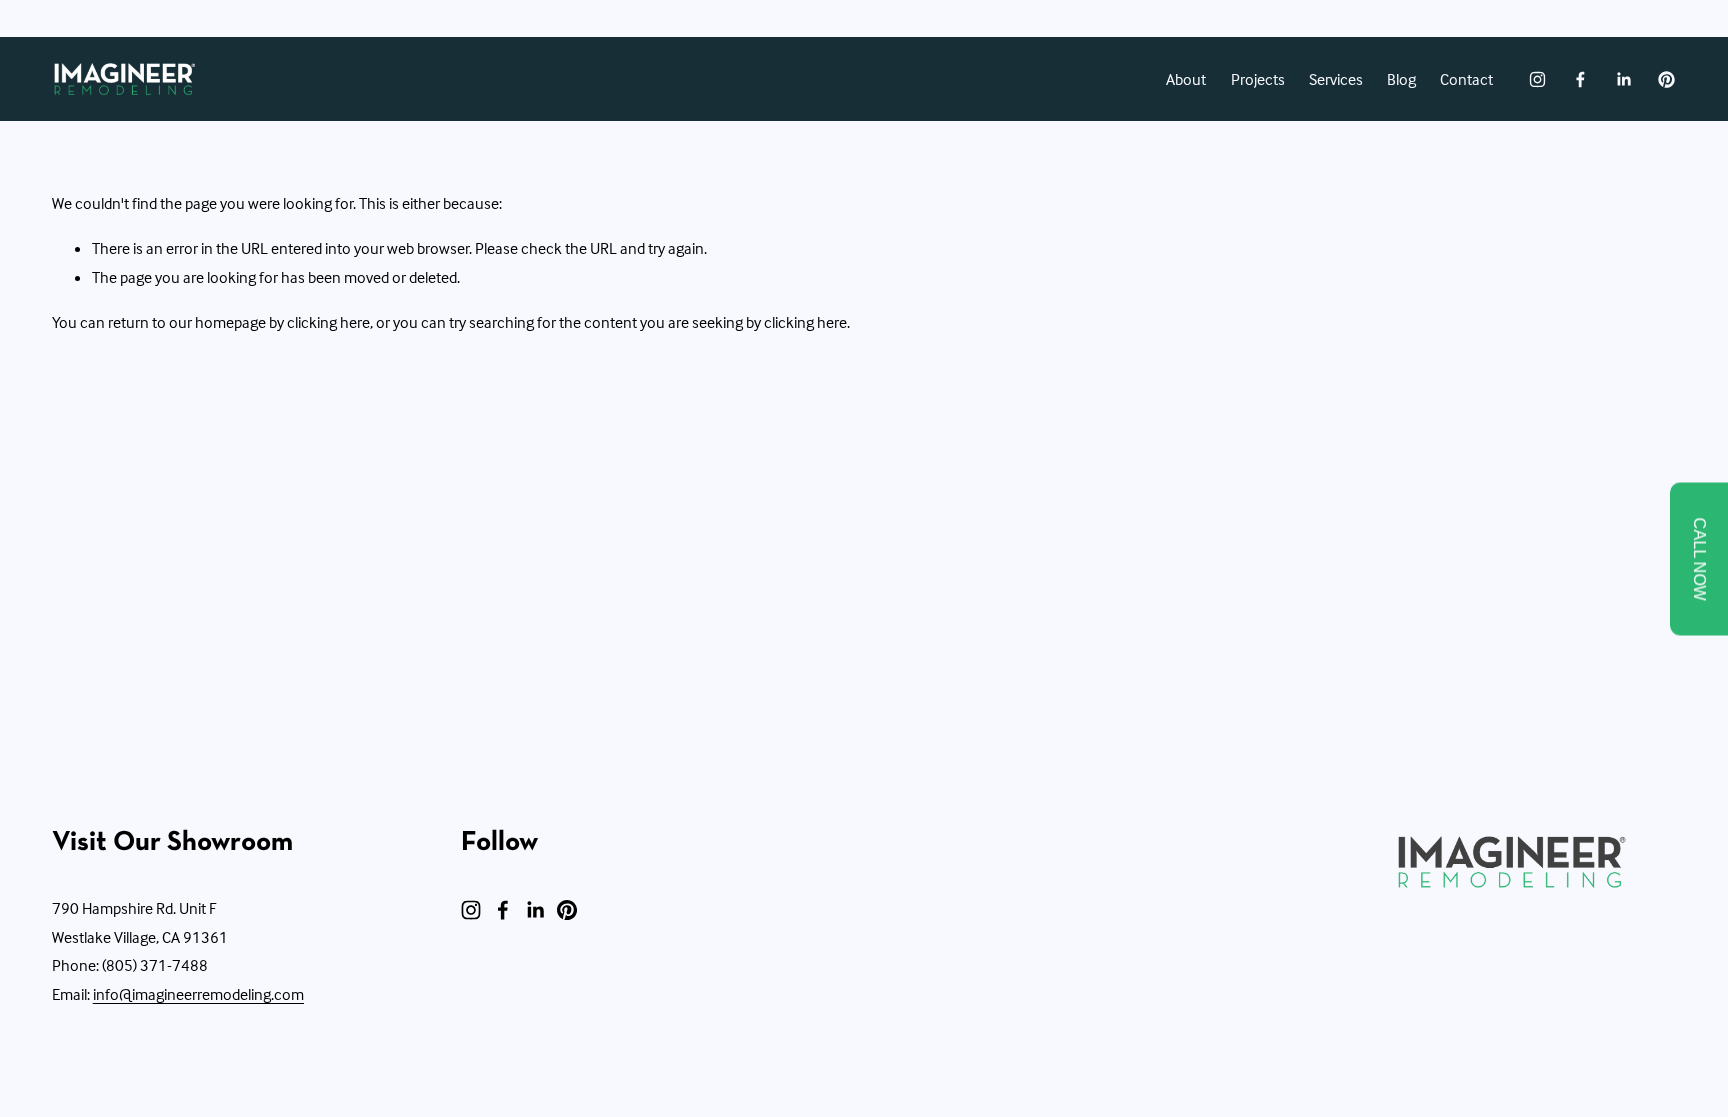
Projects (1258, 79)
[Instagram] (1537, 79)
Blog (1401, 79)
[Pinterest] (1666, 79)
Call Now (1699, 558)
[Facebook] (1580, 79)
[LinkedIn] (1623, 79)
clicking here (328, 322)
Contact (1466, 79)
